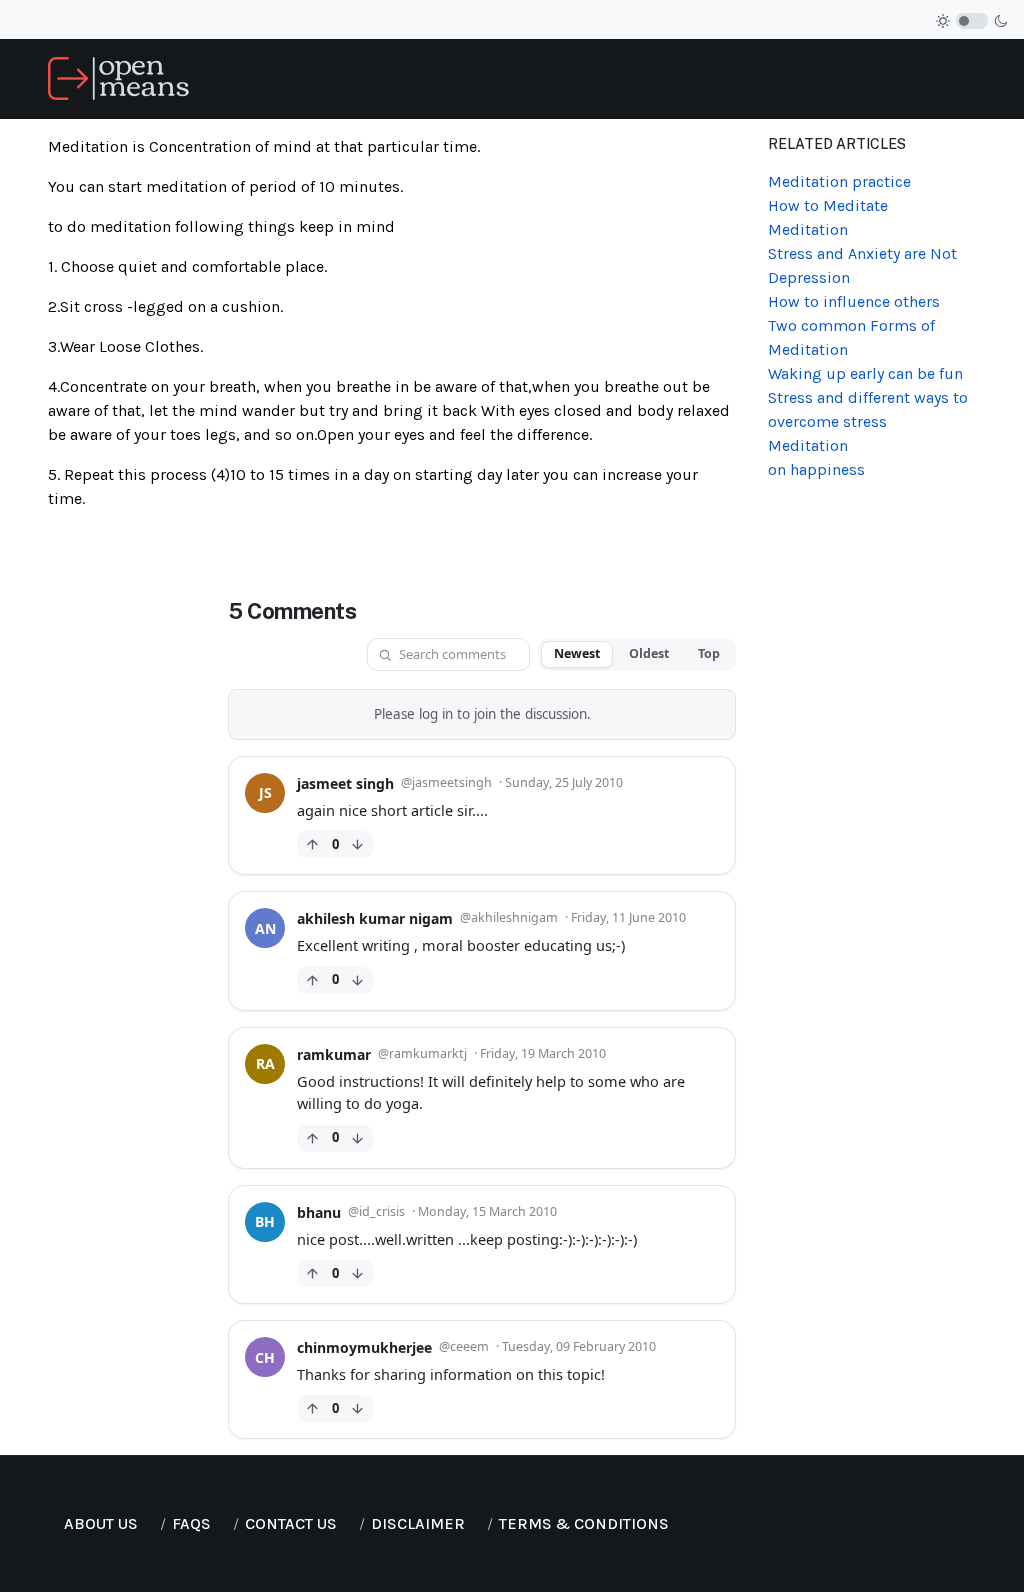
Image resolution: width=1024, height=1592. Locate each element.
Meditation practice (839, 181)
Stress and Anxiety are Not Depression (862, 265)
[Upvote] (312, 844)
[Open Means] (118, 77)
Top (709, 653)
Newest (577, 653)
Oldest (649, 653)
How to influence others (854, 301)
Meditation (808, 229)
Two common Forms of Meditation (851, 337)
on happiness (816, 469)
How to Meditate (828, 205)
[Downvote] (357, 844)
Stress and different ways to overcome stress (868, 409)
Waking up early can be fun (865, 373)
